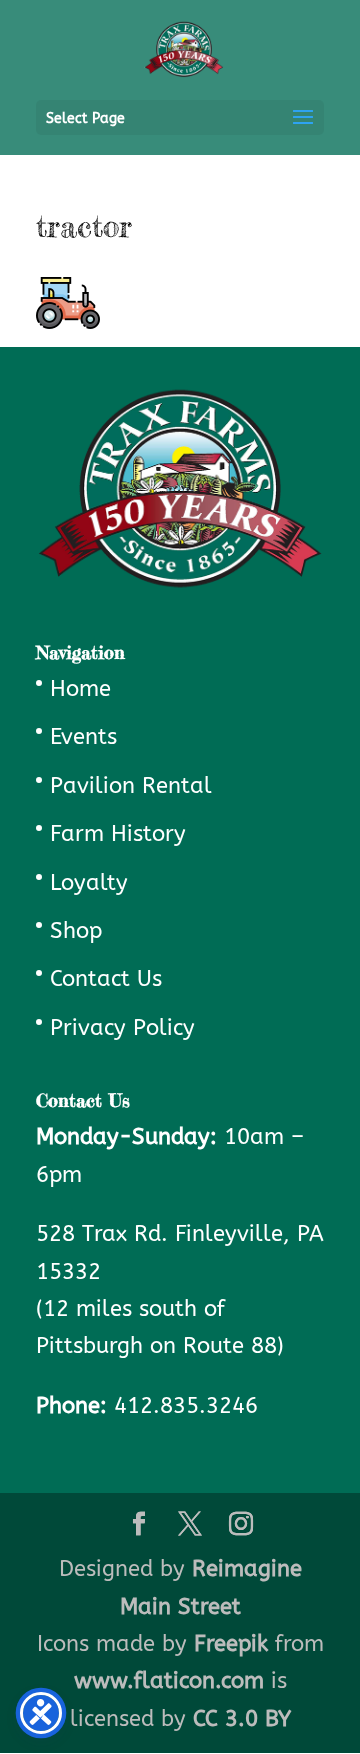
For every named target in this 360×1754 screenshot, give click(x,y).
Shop (76, 931)
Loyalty (89, 883)
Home (80, 689)
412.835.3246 (186, 1406)
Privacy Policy (122, 1028)
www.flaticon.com (169, 1681)
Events (83, 737)
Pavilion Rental (131, 786)
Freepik (231, 1644)
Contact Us (106, 979)
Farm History (118, 834)
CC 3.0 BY (242, 1719)
